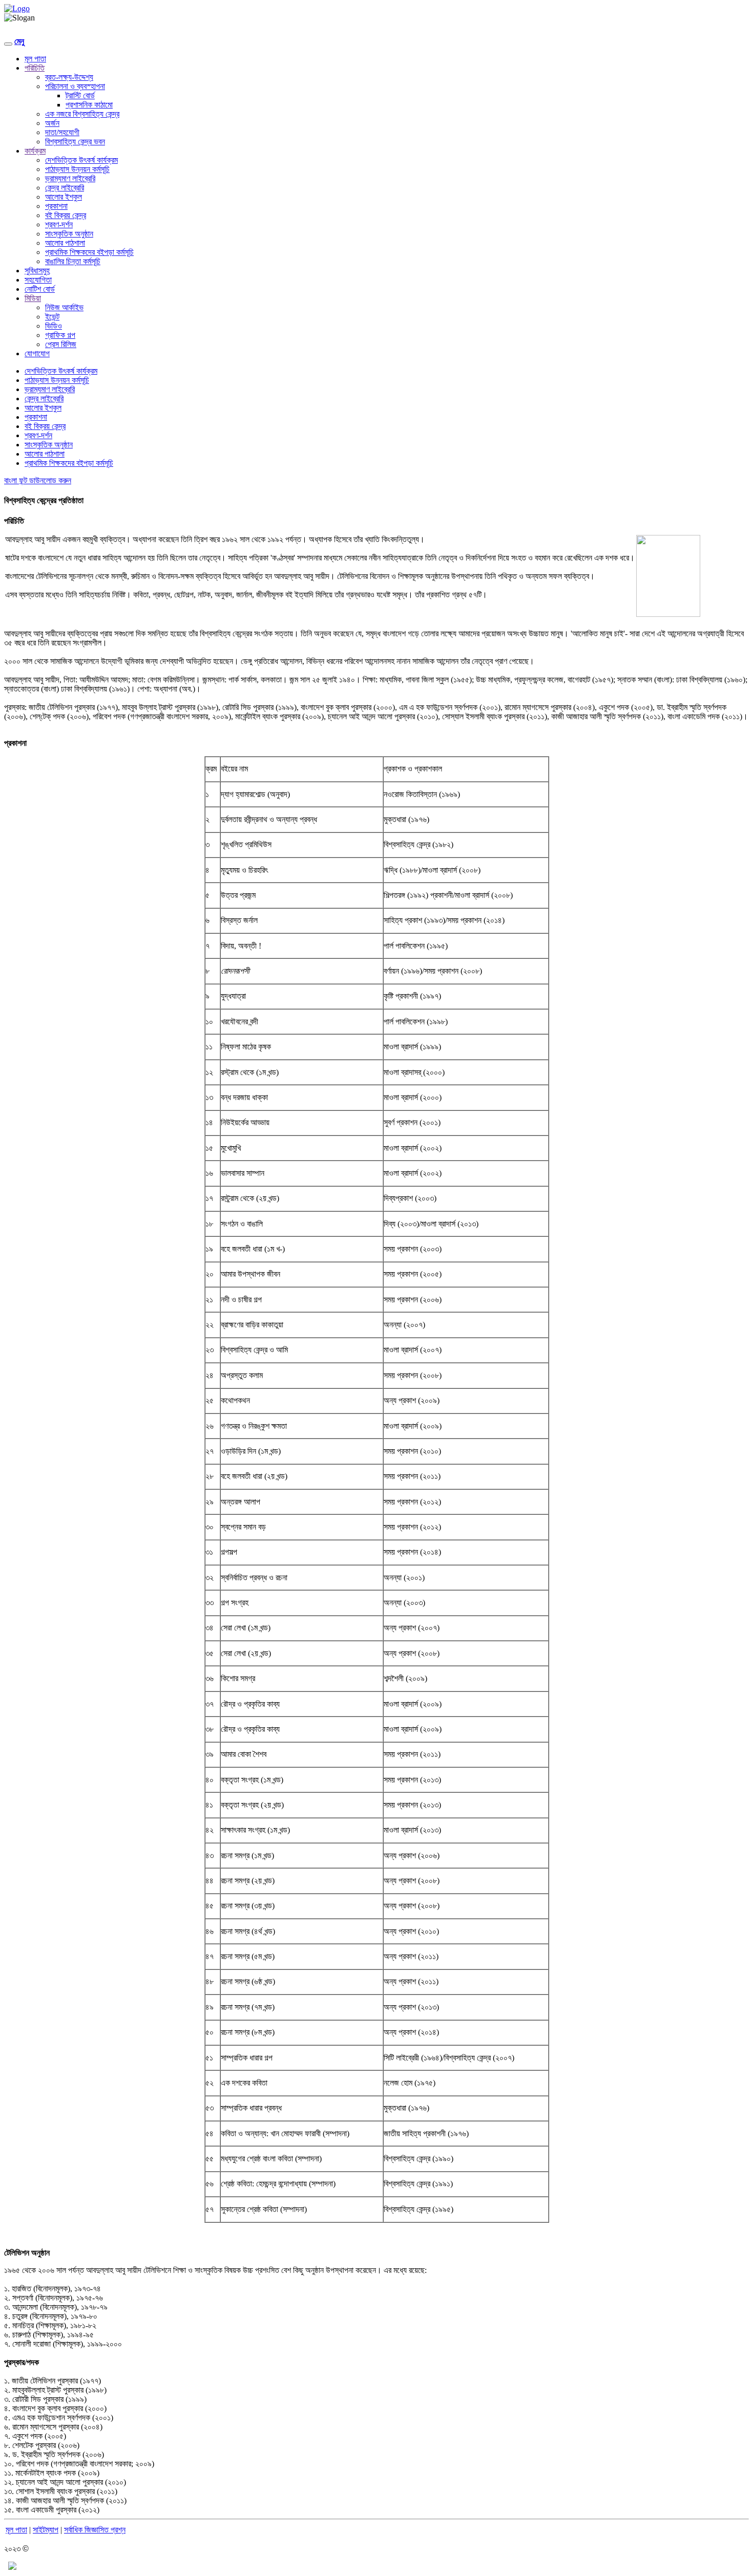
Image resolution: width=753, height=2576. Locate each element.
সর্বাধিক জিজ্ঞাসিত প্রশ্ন (95, 2530)
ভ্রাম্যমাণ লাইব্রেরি (70, 178)
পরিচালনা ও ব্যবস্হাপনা (75, 86)
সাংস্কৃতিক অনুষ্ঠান (69, 234)
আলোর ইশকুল (64, 197)
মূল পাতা (35, 59)
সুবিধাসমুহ (37, 271)
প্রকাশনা (56, 206)
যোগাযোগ (37, 353)
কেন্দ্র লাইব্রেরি (65, 188)
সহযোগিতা (38, 280)
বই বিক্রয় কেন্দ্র (66, 215)
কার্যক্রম (35, 151)
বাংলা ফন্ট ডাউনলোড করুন (38, 480)
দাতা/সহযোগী (62, 132)
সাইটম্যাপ (46, 2530)
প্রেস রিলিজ (61, 344)
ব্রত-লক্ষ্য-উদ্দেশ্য (69, 77)
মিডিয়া (33, 298)
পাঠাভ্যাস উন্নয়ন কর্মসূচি (77, 169)
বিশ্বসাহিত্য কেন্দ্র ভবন (75, 142)
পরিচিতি (35, 68)
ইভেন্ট (52, 317)
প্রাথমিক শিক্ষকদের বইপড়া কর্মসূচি (89, 252)
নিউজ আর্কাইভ (64, 307)
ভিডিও (54, 326)
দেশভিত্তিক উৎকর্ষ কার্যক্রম (81, 160)
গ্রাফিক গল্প (60, 335)
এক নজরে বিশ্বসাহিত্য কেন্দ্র (82, 114)
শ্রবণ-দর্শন (59, 224)
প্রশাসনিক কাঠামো (89, 105)
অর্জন (52, 123)
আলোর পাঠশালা (65, 243)
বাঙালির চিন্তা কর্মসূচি (73, 261)
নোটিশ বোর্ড (40, 289)
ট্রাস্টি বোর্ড (80, 95)
